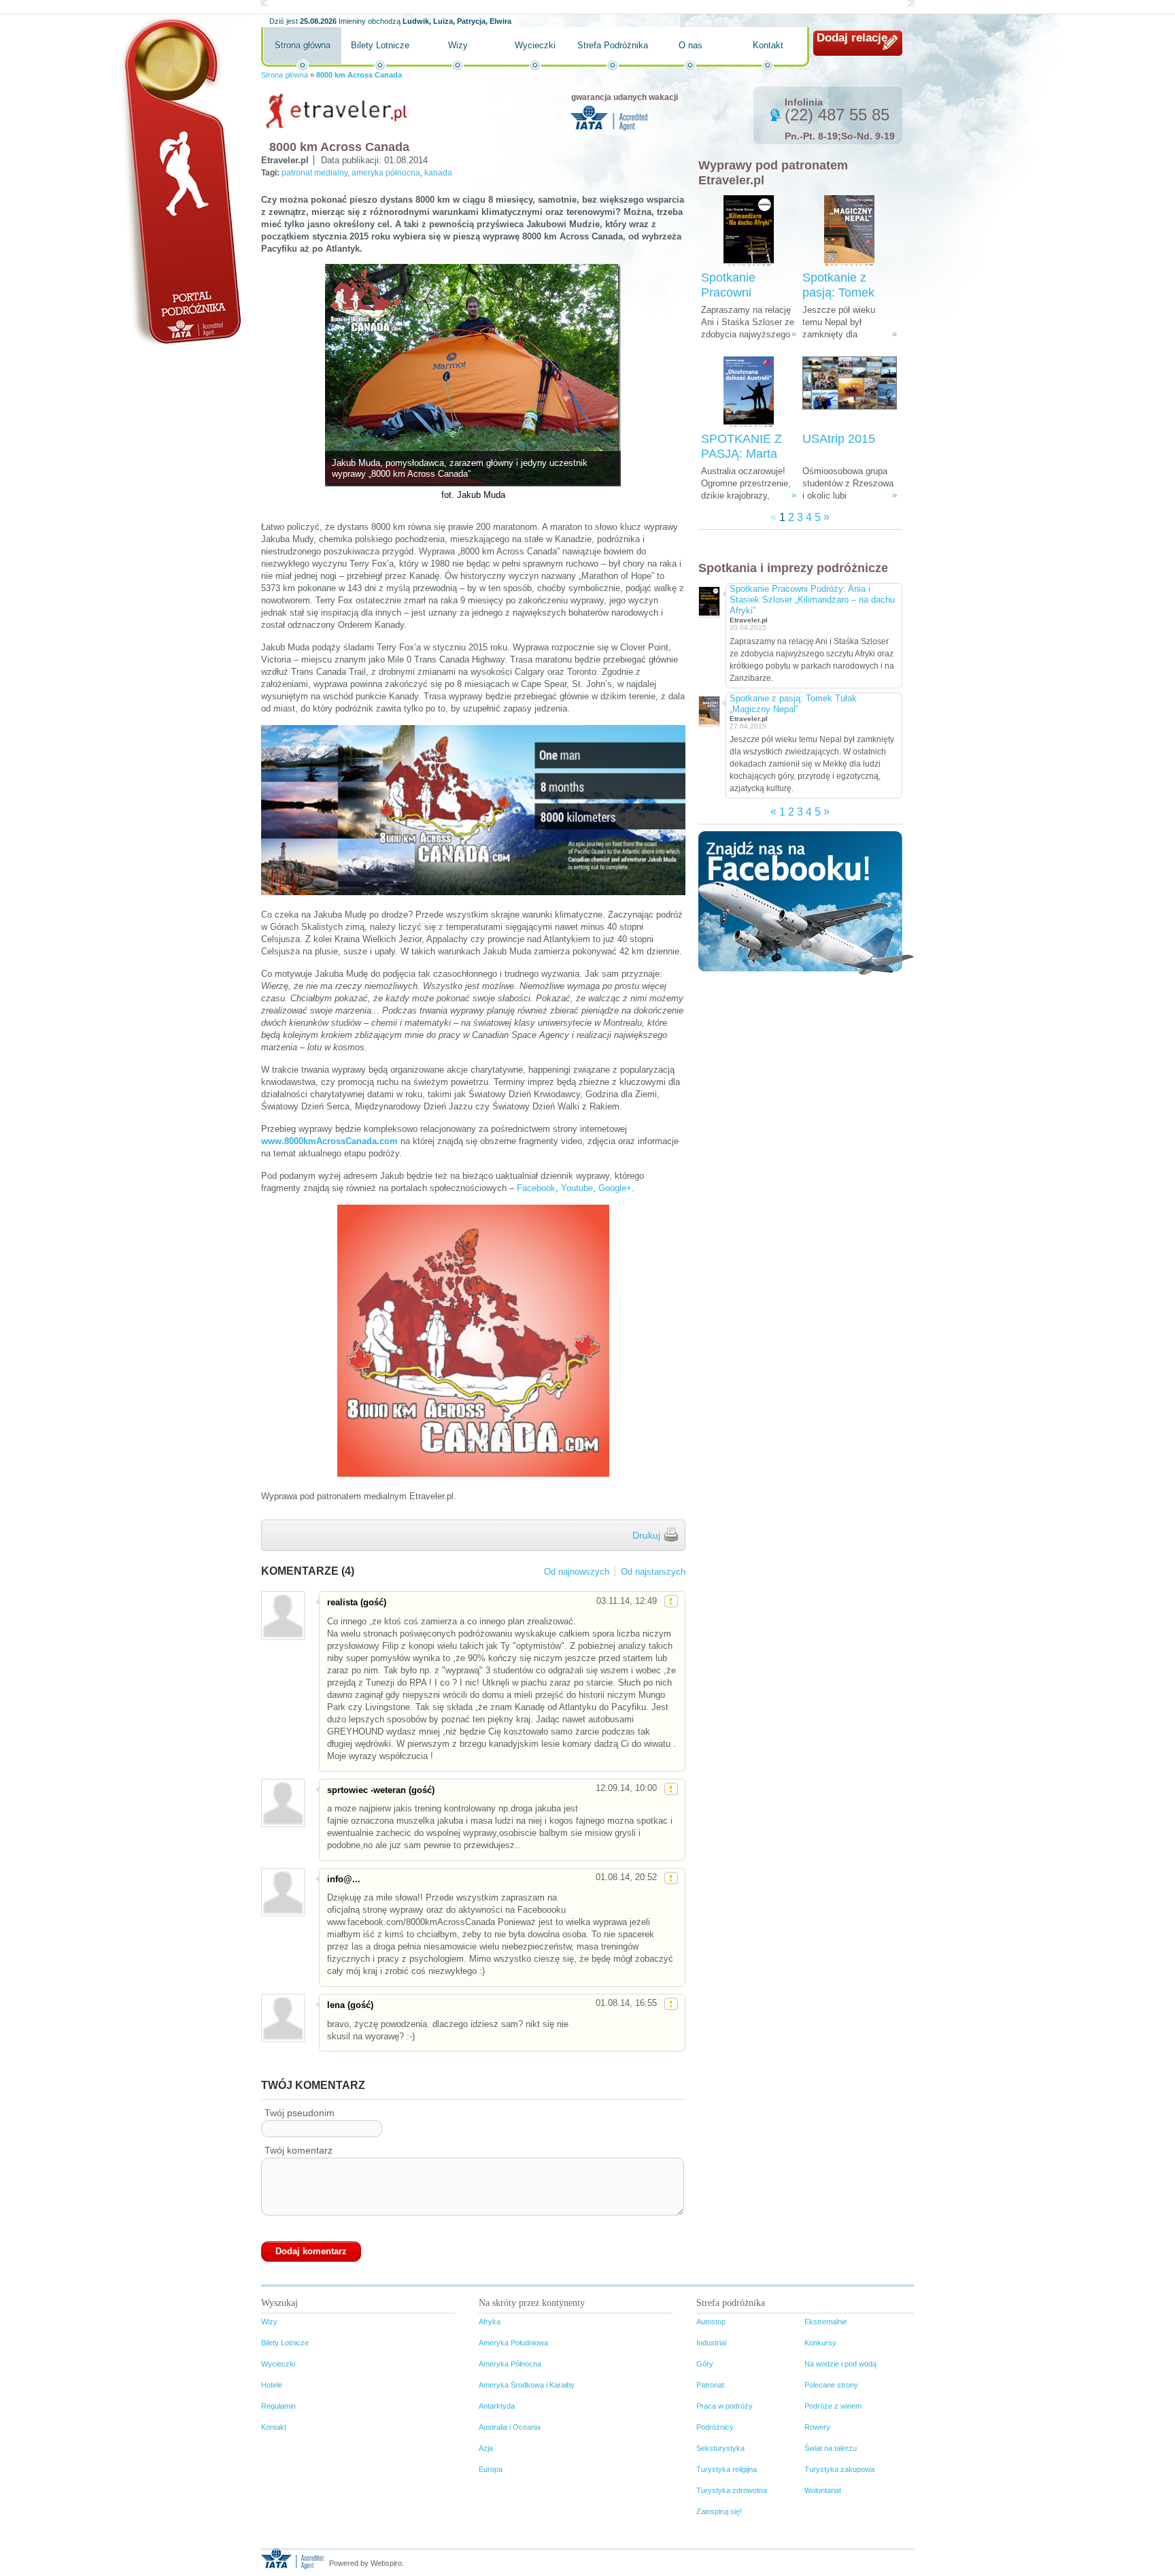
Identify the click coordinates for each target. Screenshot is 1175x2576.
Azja (486, 2448)
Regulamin (278, 2406)
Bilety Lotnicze (380, 45)
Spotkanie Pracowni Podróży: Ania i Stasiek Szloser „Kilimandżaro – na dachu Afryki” (812, 600)
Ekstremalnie (826, 2322)
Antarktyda (497, 2406)
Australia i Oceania (510, 2427)
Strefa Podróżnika (613, 45)
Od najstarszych (653, 1572)
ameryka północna (386, 173)
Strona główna (303, 45)
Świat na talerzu (831, 2448)
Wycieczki (535, 45)
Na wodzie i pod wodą (840, 2364)
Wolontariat (823, 2490)
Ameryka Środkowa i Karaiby (527, 2385)
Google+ (615, 1188)
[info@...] (282, 1892)
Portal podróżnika (180, 181)
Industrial (711, 2343)
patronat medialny (314, 173)
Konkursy (820, 2343)
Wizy (458, 45)
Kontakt (768, 45)
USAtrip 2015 (839, 439)
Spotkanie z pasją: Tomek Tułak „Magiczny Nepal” (793, 704)
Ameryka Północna (510, 2364)
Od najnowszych (577, 1572)
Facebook (536, 1188)
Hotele (272, 2385)
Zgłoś (671, 1601)
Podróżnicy (715, 2427)
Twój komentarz (299, 2150)
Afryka (490, 2322)
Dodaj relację (852, 38)
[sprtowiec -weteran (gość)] (282, 1803)
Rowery (817, 2427)
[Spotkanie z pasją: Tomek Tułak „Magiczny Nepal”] (849, 231)
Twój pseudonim (300, 2113)
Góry (705, 2364)
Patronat (710, 2385)
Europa (491, 2469)
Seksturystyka (720, 2448)
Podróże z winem (833, 2406)
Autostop (711, 2322)
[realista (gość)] (282, 1615)
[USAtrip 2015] (850, 392)
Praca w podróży (725, 2406)
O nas (691, 45)
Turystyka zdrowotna (732, 2490)
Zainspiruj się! (719, 2511)
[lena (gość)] (282, 2018)
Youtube (577, 1188)
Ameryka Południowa (513, 2343)
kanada (438, 173)
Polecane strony (831, 2385)
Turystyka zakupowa (839, 2469)
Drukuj (646, 1535)
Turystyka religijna (727, 2469)
